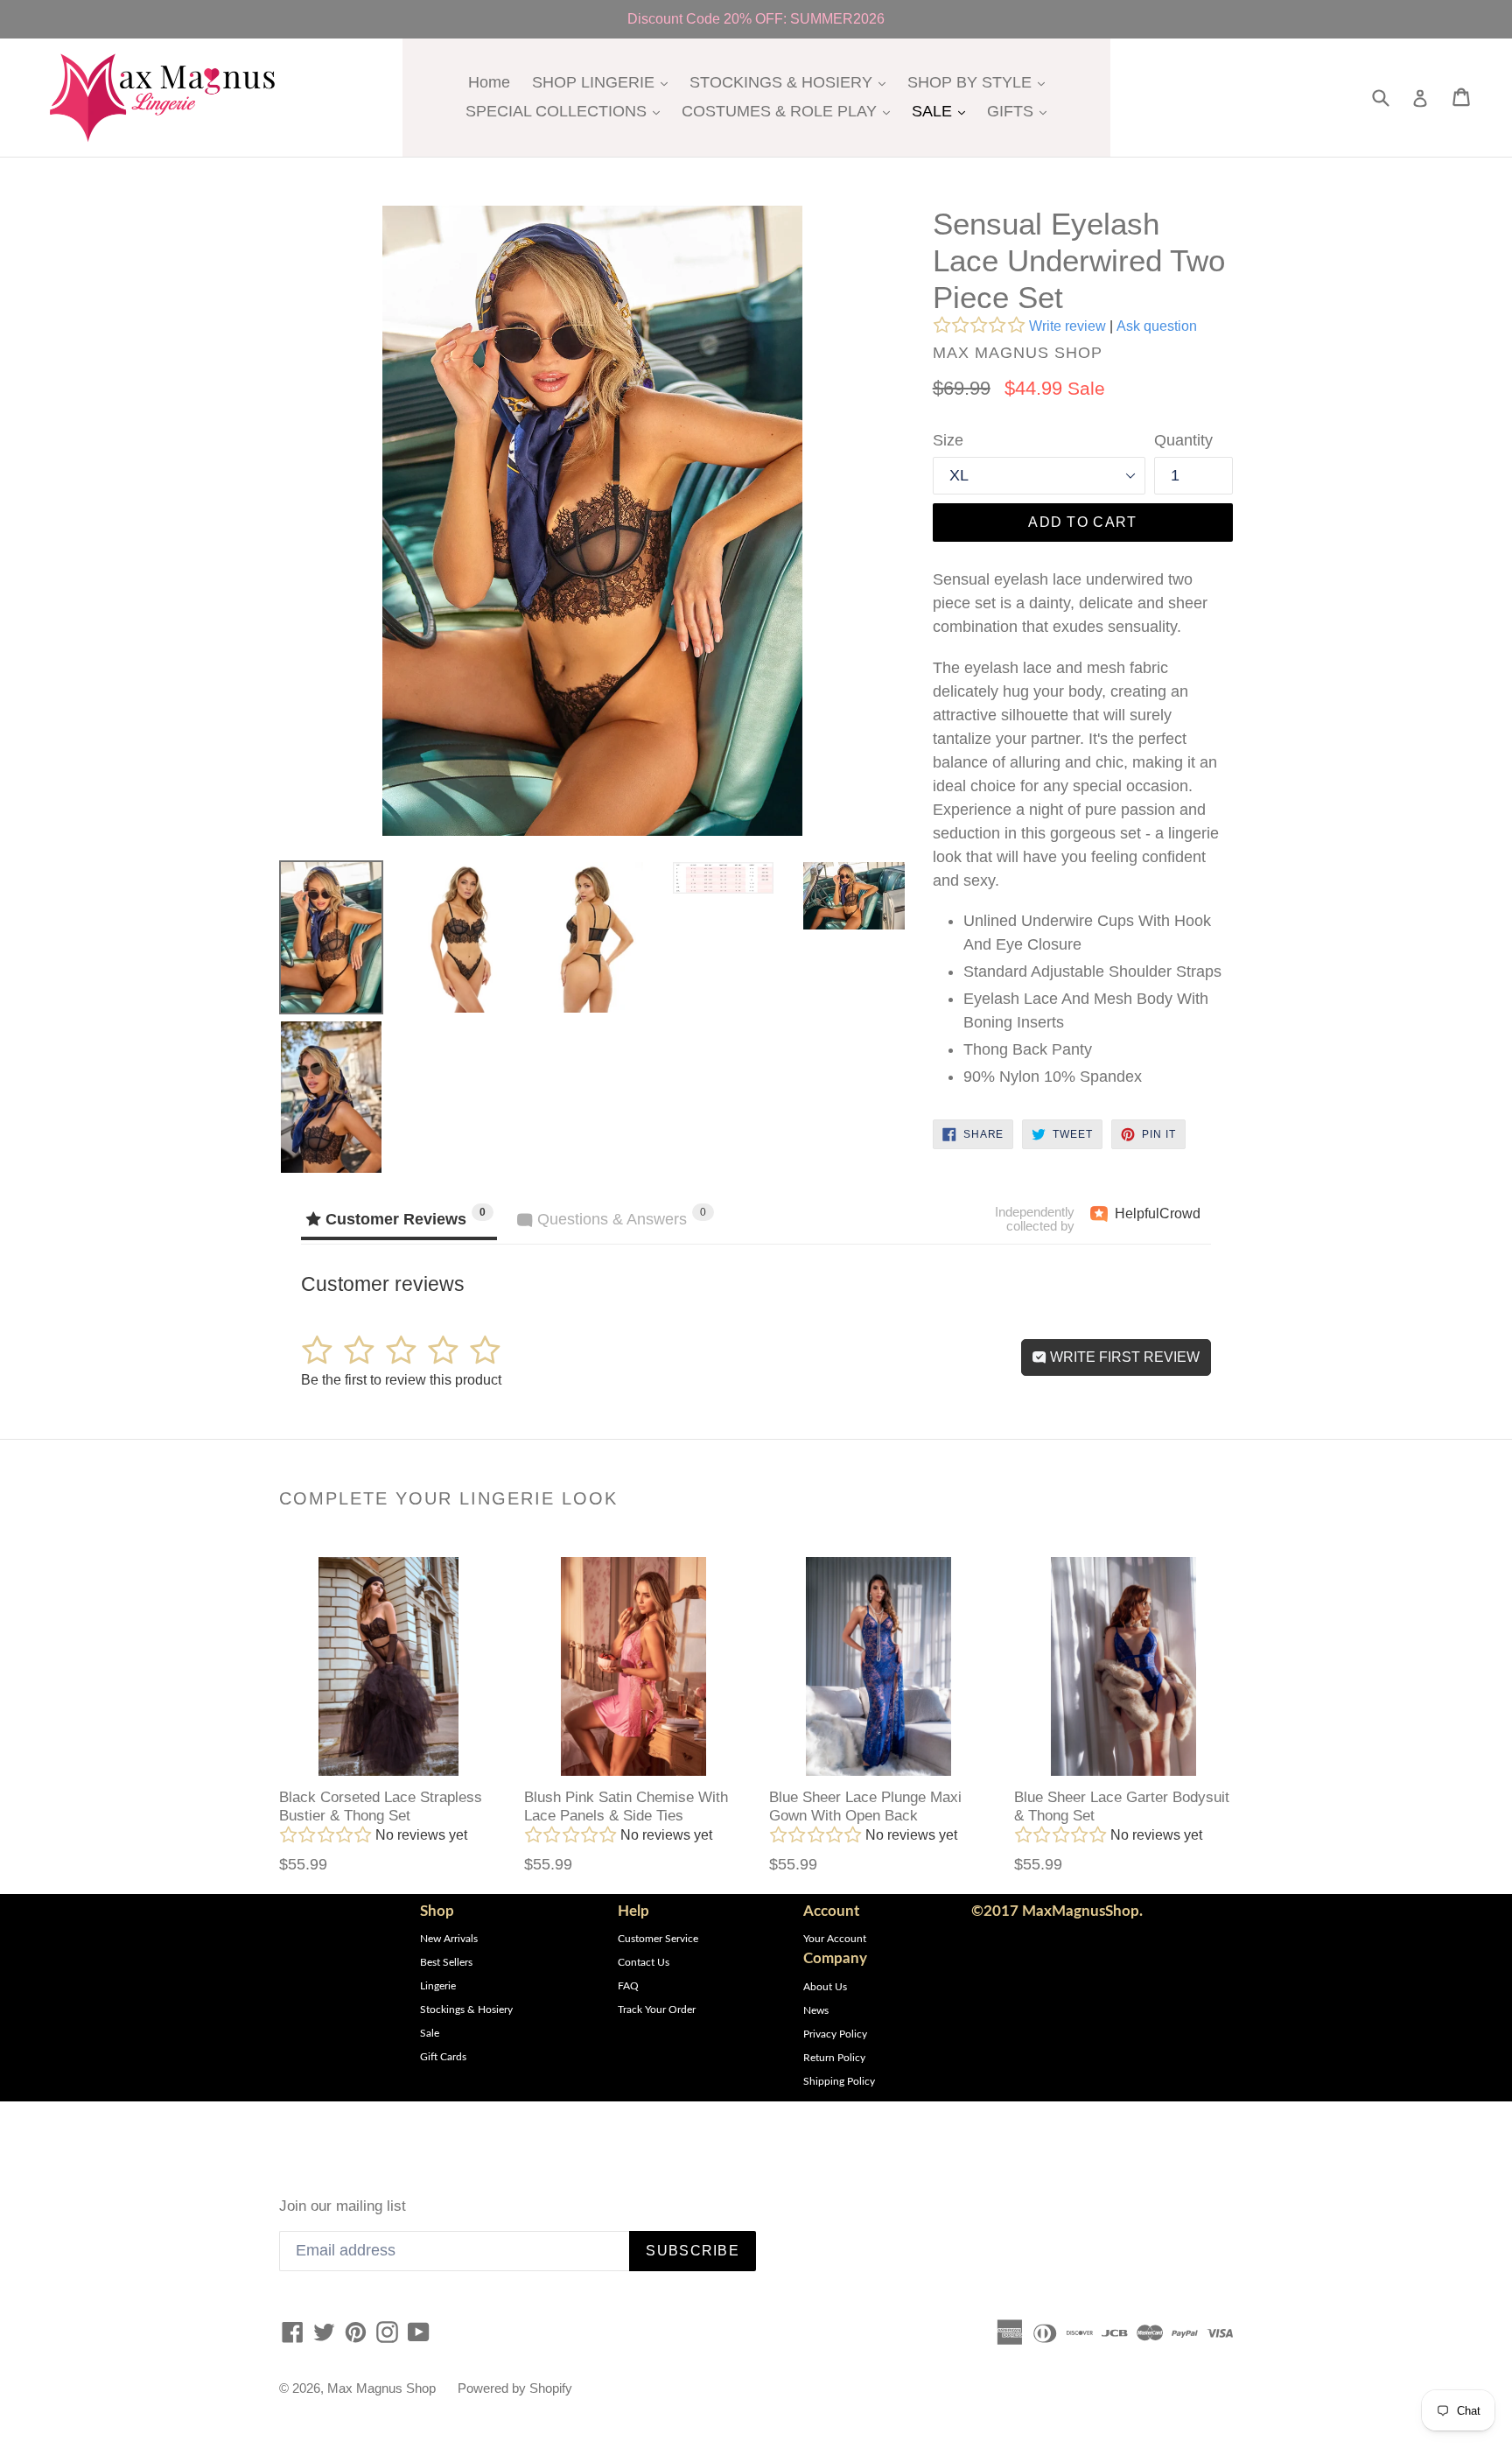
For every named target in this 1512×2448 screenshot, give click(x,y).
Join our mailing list (343, 2206)
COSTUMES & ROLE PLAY (790, 111)
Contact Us (644, 1962)
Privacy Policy (835, 2034)
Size (948, 440)
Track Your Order (657, 2010)
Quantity (1183, 440)
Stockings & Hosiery (466, 2010)
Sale (430, 2033)
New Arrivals (449, 1939)
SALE (943, 111)
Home (489, 82)
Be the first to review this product (401, 1380)
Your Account (835, 1939)
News (816, 2010)
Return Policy (834, 2058)
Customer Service (658, 1939)
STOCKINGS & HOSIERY (792, 82)
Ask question (1157, 326)
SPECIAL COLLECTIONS (567, 111)
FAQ (628, 1986)
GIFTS (1021, 111)
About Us (825, 1987)
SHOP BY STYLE (980, 82)
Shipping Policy (839, 2081)
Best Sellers (446, 1962)
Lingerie (438, 1986)
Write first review (1123, 1357)
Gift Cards (443, 2057)
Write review (1067, 326)
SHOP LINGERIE (604, 82)
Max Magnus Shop (381, 2388)
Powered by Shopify (515, 2388)
